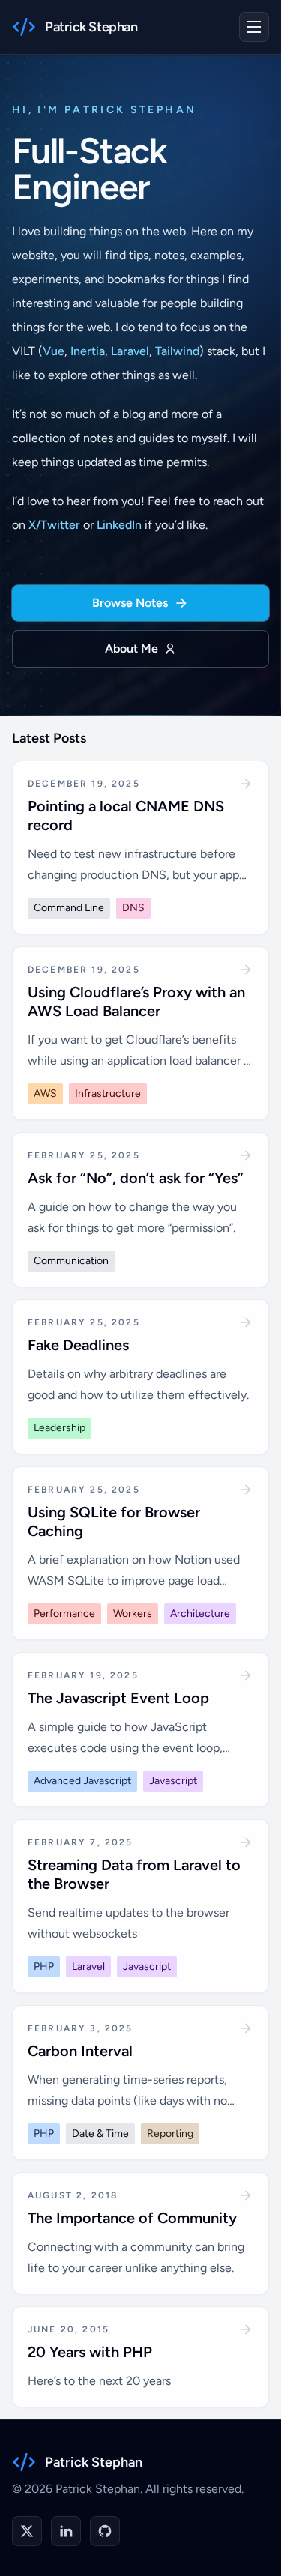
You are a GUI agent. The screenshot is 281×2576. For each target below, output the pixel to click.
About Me (132, 648)
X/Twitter (54, 525)
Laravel (130, 351)
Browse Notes (130, 603)
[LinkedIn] (66, 2531)
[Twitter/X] (27, 2531)
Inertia (88, 351)
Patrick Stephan (94, 2462)
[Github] (105, 2531)
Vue (54, 351)
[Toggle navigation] (254, 27)
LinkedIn (119, 525)
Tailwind (177, 351)
